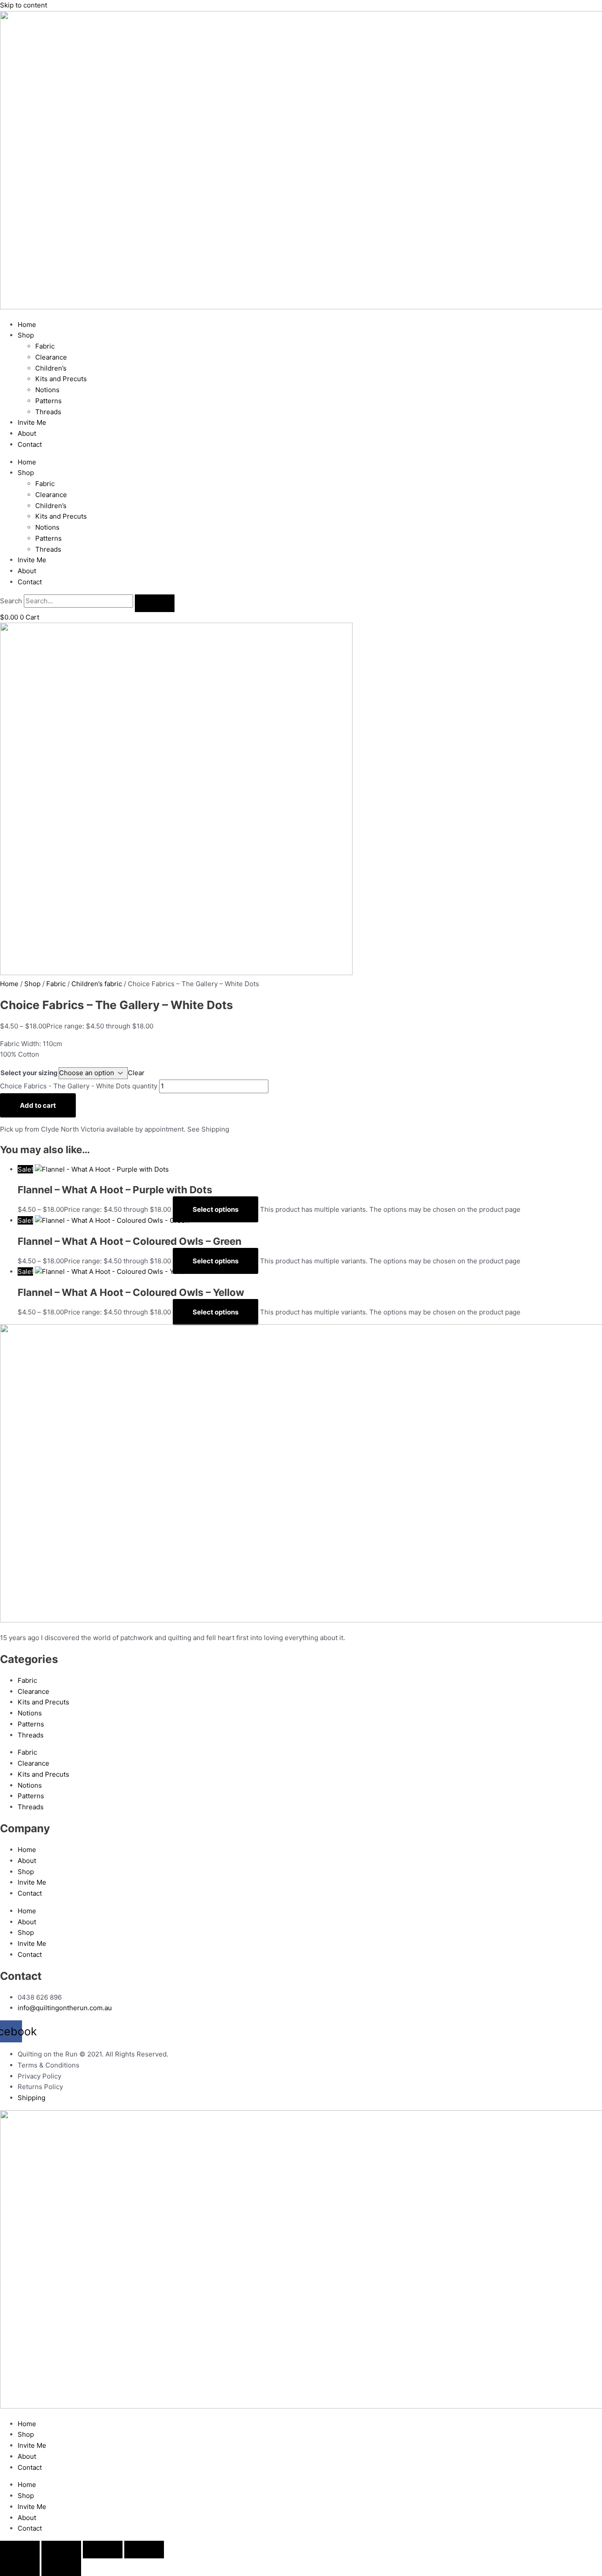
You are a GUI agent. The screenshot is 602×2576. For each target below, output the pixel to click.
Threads (48, 412)
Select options (216, 1209)
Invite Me (32, 422)
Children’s (51, 368)
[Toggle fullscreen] (61, 2550)
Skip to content (24, 5)
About (27, 433)
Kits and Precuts (61, 379)
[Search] (155, 603)
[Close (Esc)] (144, 2550)
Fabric (45, 346)
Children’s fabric (97, 984)
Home (27, 325)
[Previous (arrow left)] (20, 2567)
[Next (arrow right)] (61, 2567)
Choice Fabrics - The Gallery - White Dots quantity (79, 1086)
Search (11, 601)
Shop (26, 335)
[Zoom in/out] (20, 2550)
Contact (30, 444)
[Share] (103, 2550)
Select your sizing (29, 1073)
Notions (47, 390)
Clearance (51, 357)
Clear (136, 1073)
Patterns (48, 401)
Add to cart (38, 1105)
